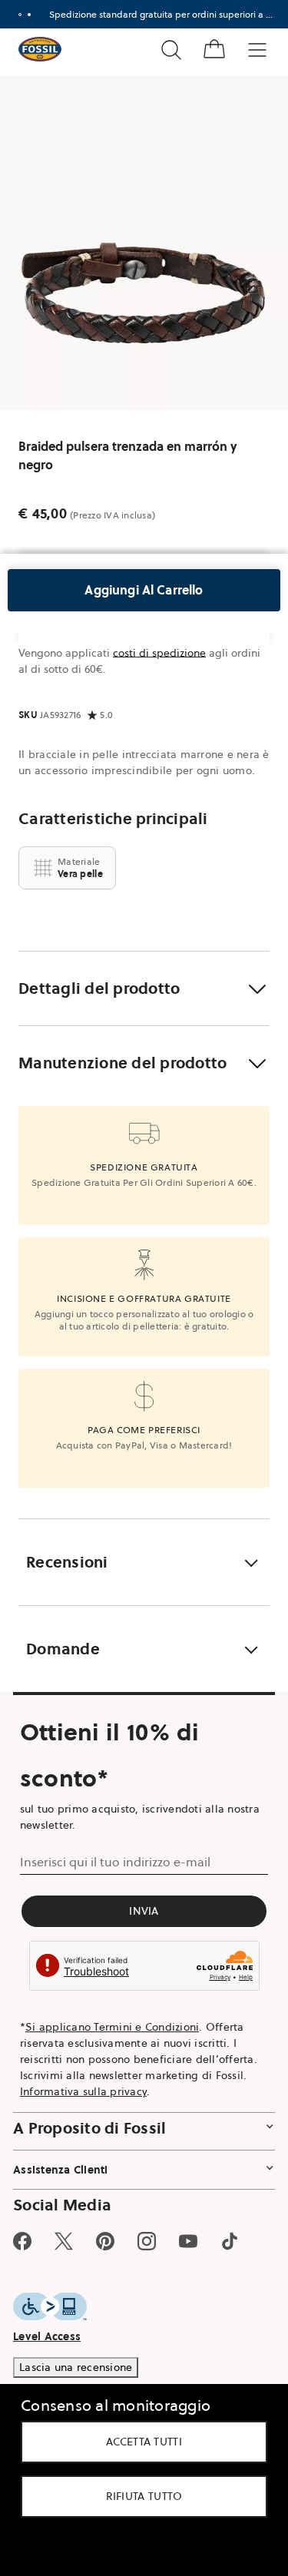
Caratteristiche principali (113, 819)
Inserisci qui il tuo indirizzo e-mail (115, 1862)
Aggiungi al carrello (144, 590)
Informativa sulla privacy (83, 2091)
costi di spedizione (159, 653)
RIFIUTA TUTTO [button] (144, 2496)
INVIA (144, 1911)
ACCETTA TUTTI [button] (144, 2442)
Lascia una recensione (76, 2367)
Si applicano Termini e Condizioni (112, 2027)
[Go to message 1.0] (20, 15)
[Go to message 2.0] (29, 15)
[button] (144, 988)
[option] (144, 243)
